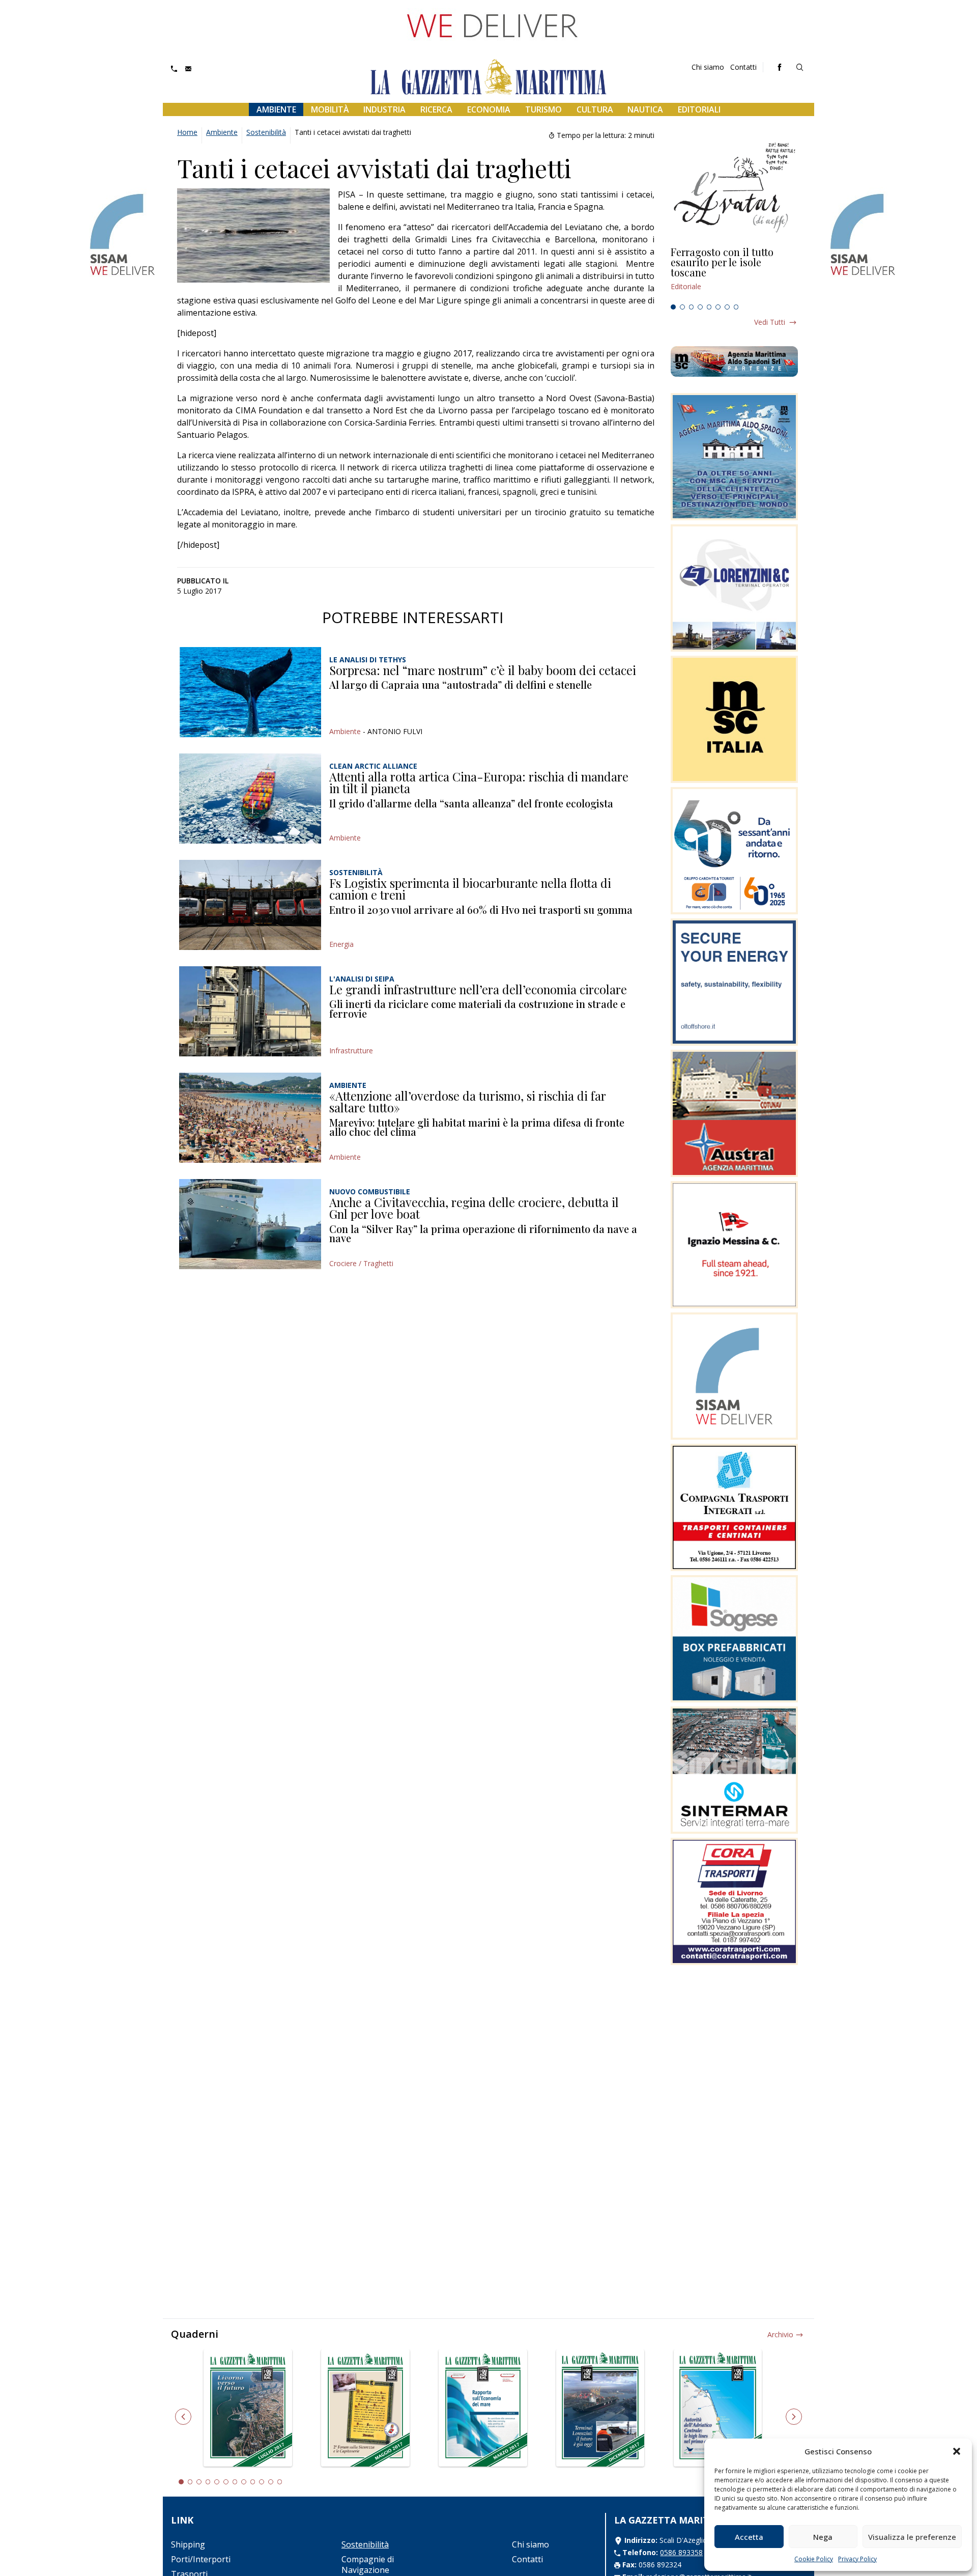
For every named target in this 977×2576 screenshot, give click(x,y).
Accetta (749, 2537)
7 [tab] (727, 307)
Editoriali (699, 109)
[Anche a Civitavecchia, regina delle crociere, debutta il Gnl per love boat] (250, 1224)
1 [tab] (673, 307)
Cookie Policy (814, 2559)
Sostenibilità (266, 132)
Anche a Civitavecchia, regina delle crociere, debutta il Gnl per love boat (474, 1208)
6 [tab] (718, 307)
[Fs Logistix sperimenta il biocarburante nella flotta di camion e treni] (250, 905)
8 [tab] (736, 307)
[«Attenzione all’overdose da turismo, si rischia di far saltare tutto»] (250, 1118)
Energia (341, 944)
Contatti (743, 67)
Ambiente (276, 109)
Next (794, 2417)
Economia (489, 109)
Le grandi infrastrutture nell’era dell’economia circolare (478, 989)
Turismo (543, 109)
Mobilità (330, 109)
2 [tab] (682, 307)
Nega (823, 2537)
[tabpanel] (734, 273)
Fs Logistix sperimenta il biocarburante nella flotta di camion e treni (470, 889)
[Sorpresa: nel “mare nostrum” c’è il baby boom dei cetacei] (250, 692)
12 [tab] (280, 2482)
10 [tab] (262, 2482)
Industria (384, 109)
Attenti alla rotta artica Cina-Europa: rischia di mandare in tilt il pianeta (479, 782)
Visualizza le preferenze (912, 2537)
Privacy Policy (857, 2559)
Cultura (595, 109)
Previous (183, 2417)
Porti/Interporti (201, 2559)
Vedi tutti (770, 322)
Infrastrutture (351, 1051)
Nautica (645, 109)
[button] (957, 2451)
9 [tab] (253, 2482)
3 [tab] (692, 307)
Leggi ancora (734, 273)
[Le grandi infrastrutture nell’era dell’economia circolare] (250, 1011)
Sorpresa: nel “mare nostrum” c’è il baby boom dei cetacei (483, 670)
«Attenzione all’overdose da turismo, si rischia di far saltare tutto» (468, 1102)
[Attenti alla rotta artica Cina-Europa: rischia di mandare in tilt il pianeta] (250, 799)
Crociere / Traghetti (361, 1263)
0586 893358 (681, 2552)
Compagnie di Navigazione (368, 2565)
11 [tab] (271, 2482)
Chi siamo (708, 67)
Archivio (780, 2334)
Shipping (188, 2544)
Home (187, 132)
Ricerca (436, 109)
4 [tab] (700, 307)
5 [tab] (709, 307)
